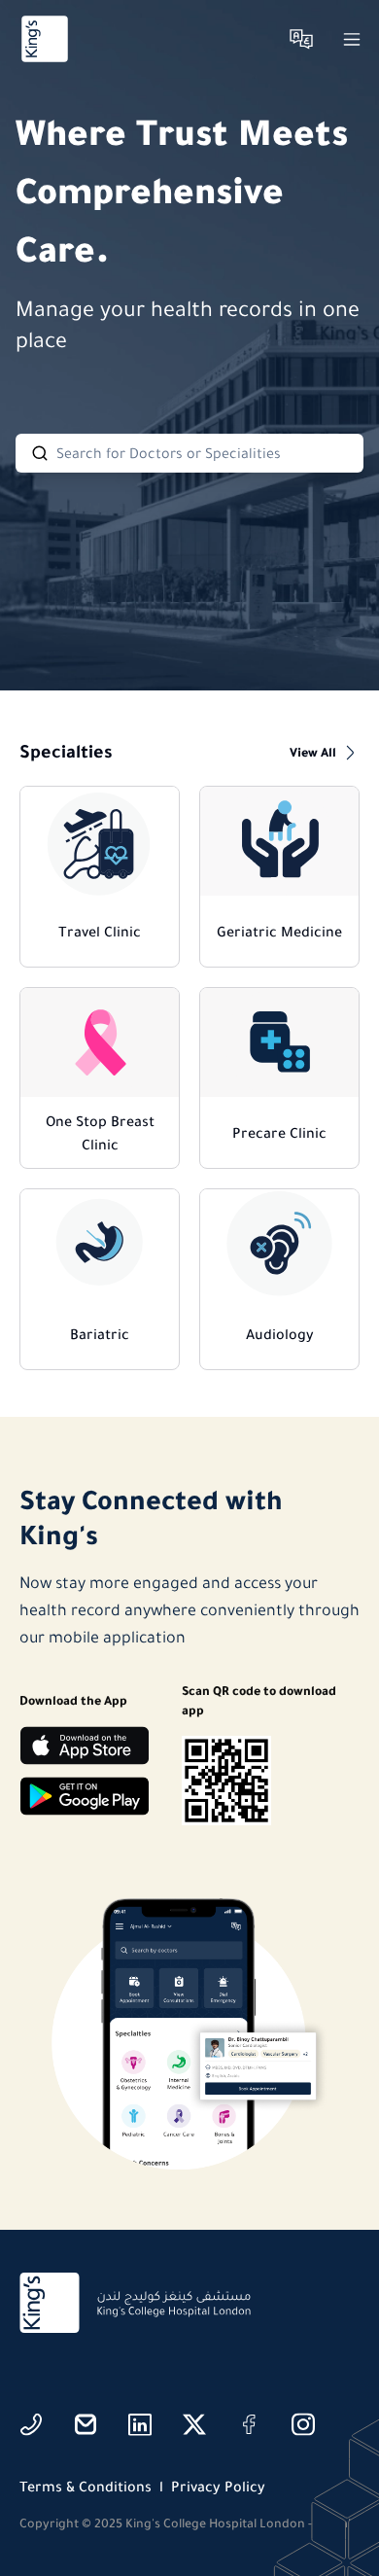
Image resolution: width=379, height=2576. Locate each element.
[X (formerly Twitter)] (194, 2424)
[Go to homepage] (45, 39)
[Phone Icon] (31, 2424)
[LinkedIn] (140, 2424)
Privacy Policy (218, 2487)
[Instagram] (303, 2424)
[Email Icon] (86, 2424)
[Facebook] (249, 2424)
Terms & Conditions (86, 2487)
